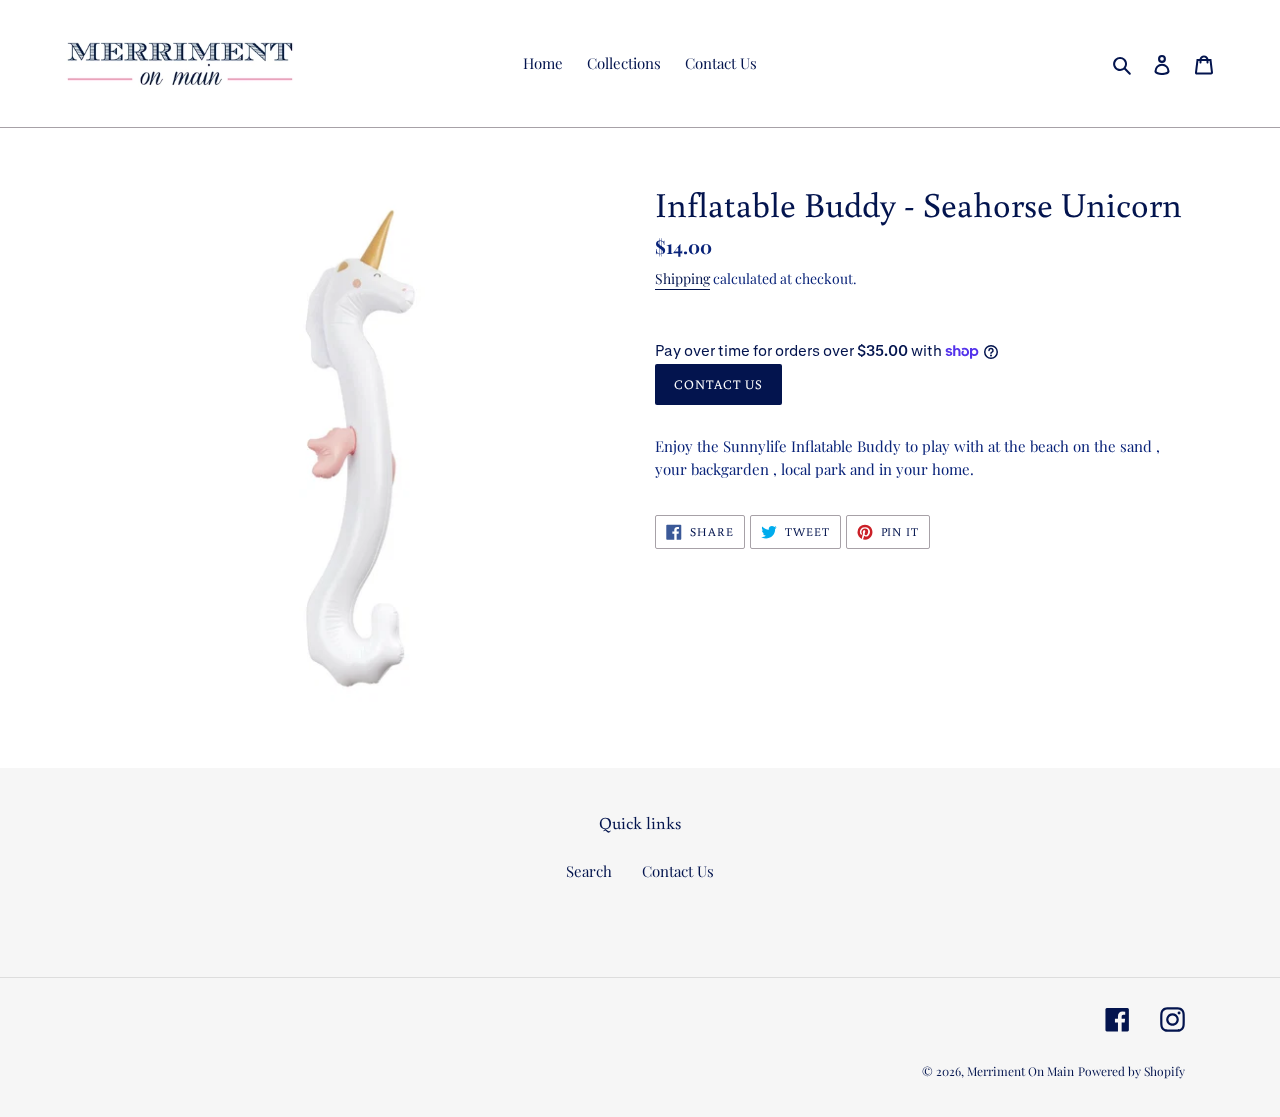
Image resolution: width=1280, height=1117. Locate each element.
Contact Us (678, 871)
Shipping (682, 278)
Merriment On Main (1020, 1071)
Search (589, 871)
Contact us (718, 384)
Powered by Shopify (1131, 1071)
